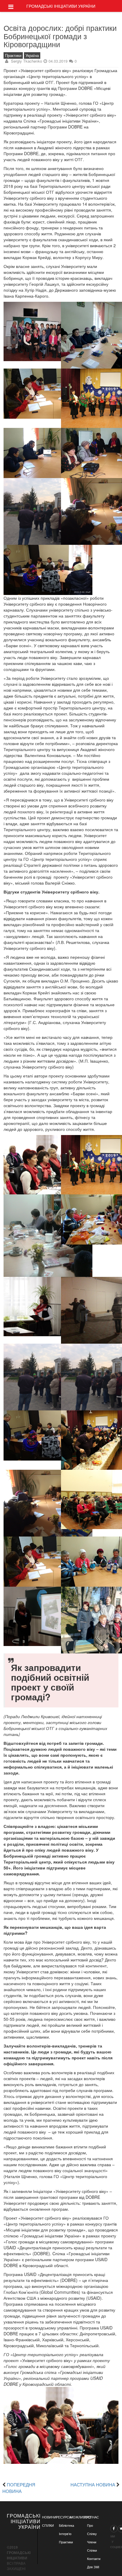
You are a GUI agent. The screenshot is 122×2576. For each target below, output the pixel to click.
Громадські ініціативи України (61, 6)
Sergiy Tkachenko (27, 61)
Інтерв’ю (65, 2534)
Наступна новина (93, 2484)
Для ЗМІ (93, 2567)
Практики (13, 55)
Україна (32, 55)
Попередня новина (19, 2488)
